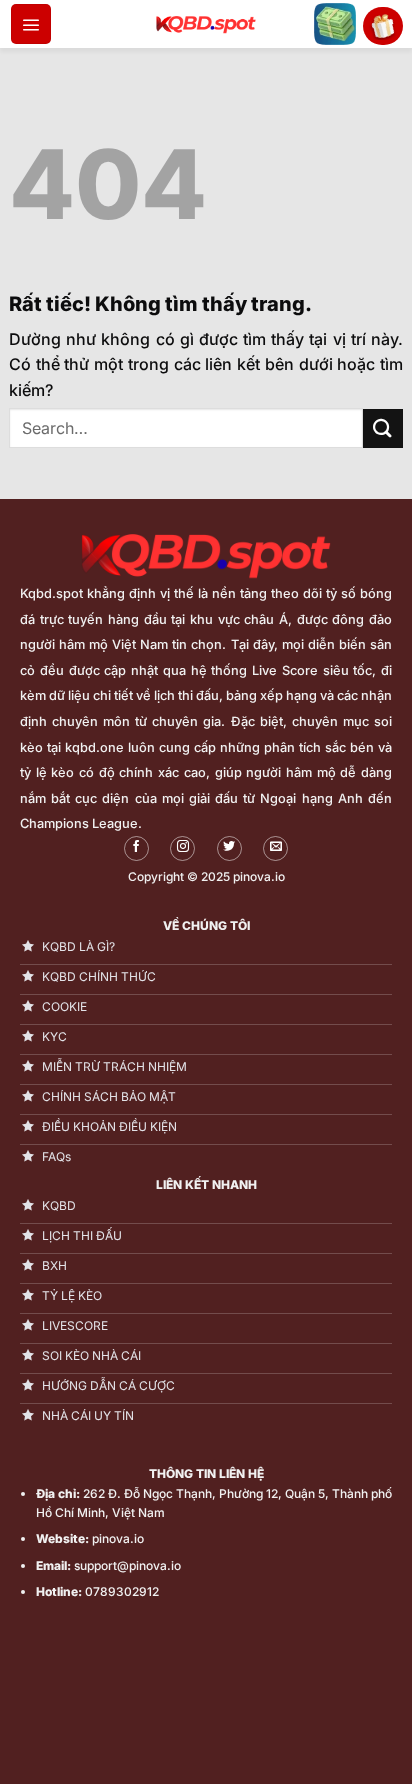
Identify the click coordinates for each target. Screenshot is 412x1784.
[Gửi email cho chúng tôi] (275, 848)
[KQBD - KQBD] (206, 24)
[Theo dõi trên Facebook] (136, 848)
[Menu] (31, 24)
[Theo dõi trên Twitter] (229, 848)
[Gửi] (383, 428)
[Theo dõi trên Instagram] (182, 848)
